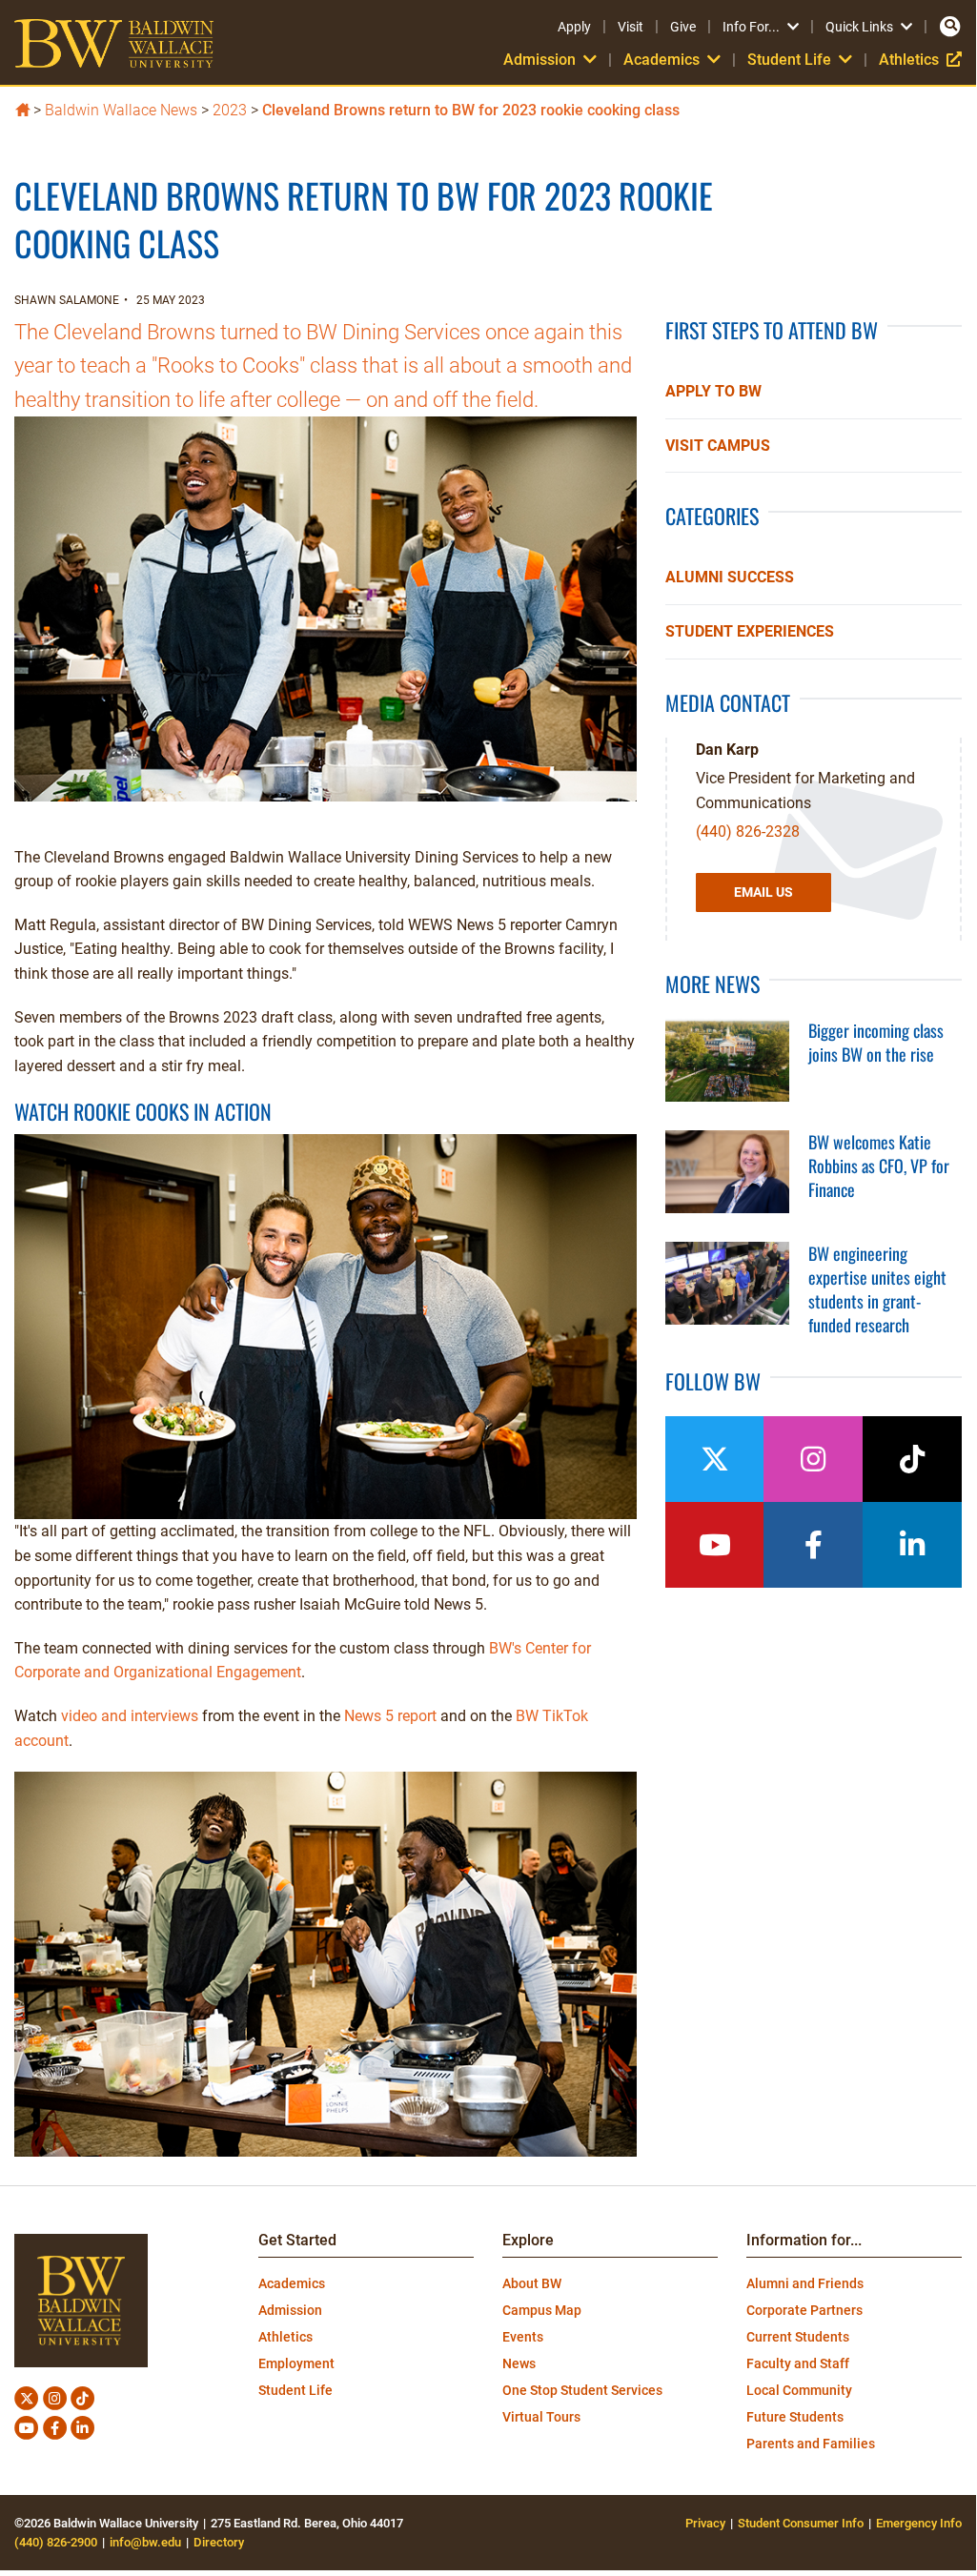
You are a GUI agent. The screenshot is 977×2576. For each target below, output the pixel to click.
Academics (292, 2283)
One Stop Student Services (582, 2390)
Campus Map (542, 2310)
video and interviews (130, 1716)
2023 (230, 110)
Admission (290, 2310)
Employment (296, 2363)
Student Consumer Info (801, 2523)
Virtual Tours (541, 2417)
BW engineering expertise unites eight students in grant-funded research (877, 1289)
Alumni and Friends (805, 2283)
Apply (574, 27)
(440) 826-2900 (56, 2542)
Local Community (799, 2390)
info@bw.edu (145, 2542)
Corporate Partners (804, 2310)
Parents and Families (811, 2444)
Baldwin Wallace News (121, 110)
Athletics (920, 60)
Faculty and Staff (798, 2363)
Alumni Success (730, 577)
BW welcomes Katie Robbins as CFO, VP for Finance (879, 1166)
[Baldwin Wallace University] (22, 108)
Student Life (295, 2390)
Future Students (795, 2417)
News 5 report (390, 1716)
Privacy (705, 2523)
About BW (532, 2283)
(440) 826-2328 (748, 832)
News (519, 2363)
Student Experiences (750, 631)
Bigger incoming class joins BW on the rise (876, 1042)
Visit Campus (718, 446)
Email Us (763, 892)
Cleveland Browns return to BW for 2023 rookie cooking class (471, 110)
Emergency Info (919, 2523)
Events (523, 2337)
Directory (219, 2542)
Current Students (798, 2337)
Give (683, 27)
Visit (631, 27)
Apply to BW (713, 391)
